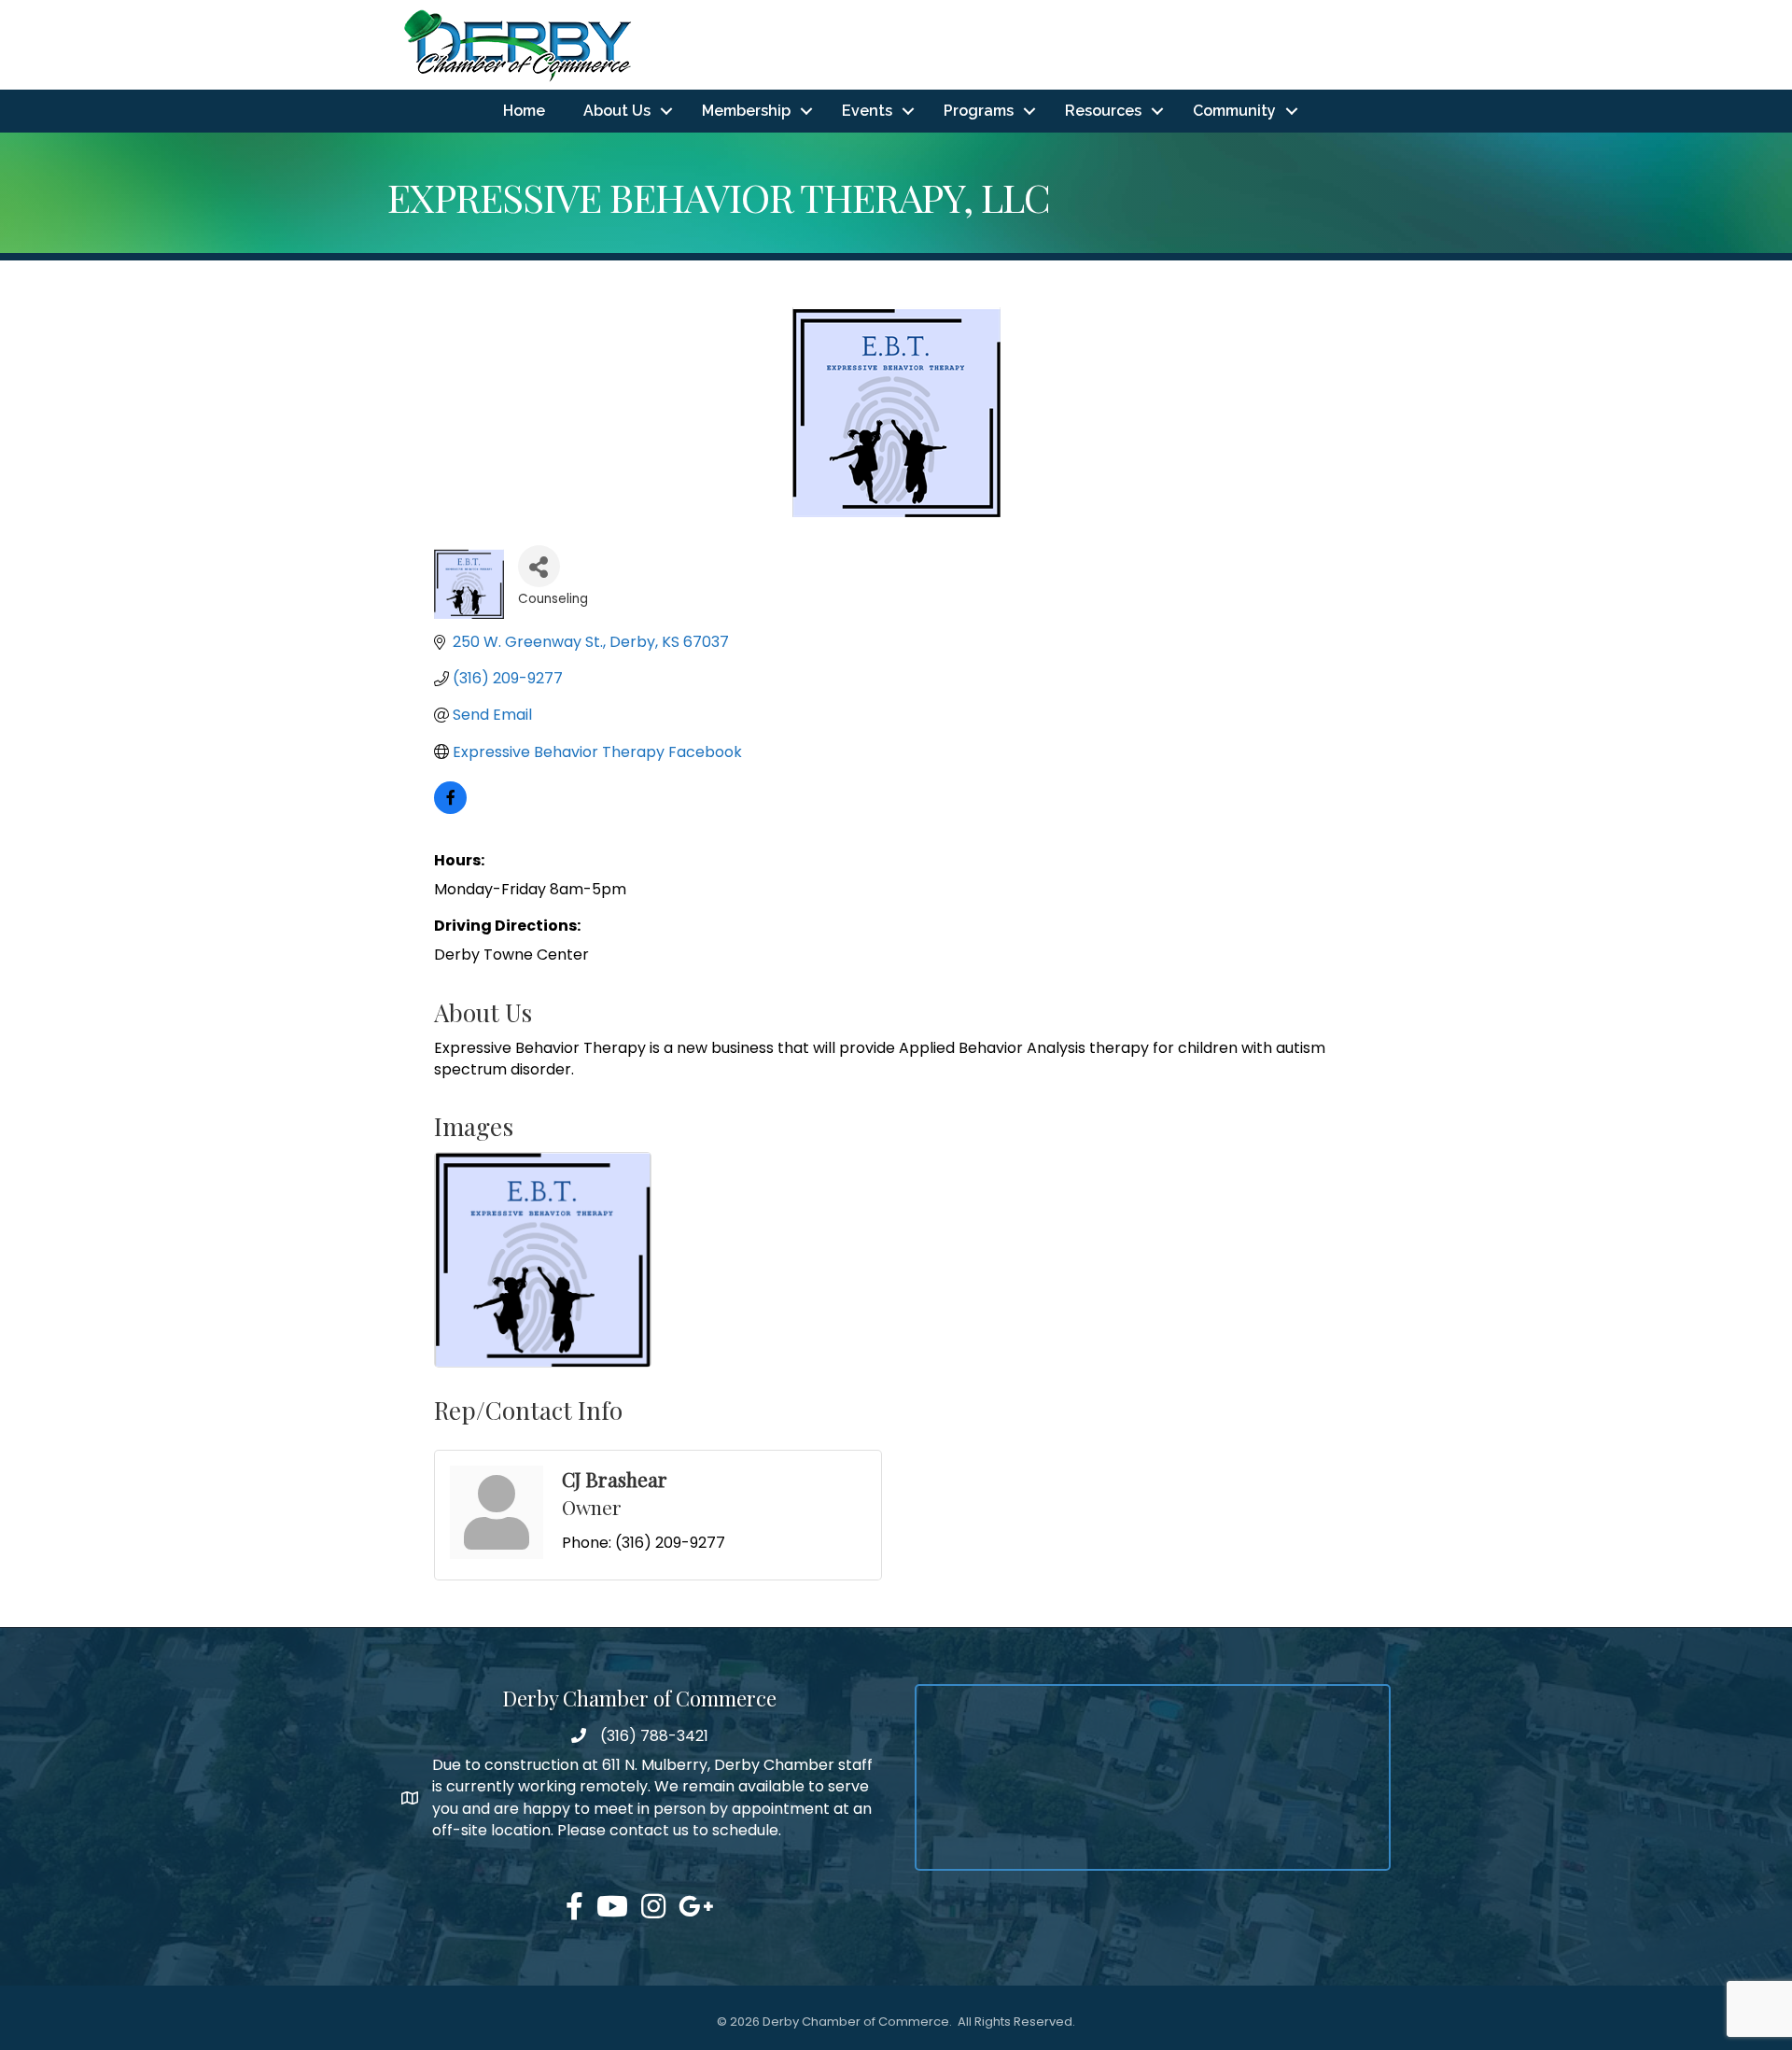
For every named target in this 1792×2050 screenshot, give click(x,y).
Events (867, 111)
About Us (617, 111)
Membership (746, 111)
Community (1234, 111)
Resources (1103, 111)
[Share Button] (539, 566)
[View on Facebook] (450, 809)
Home (524, 111)
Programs (979, 111)
